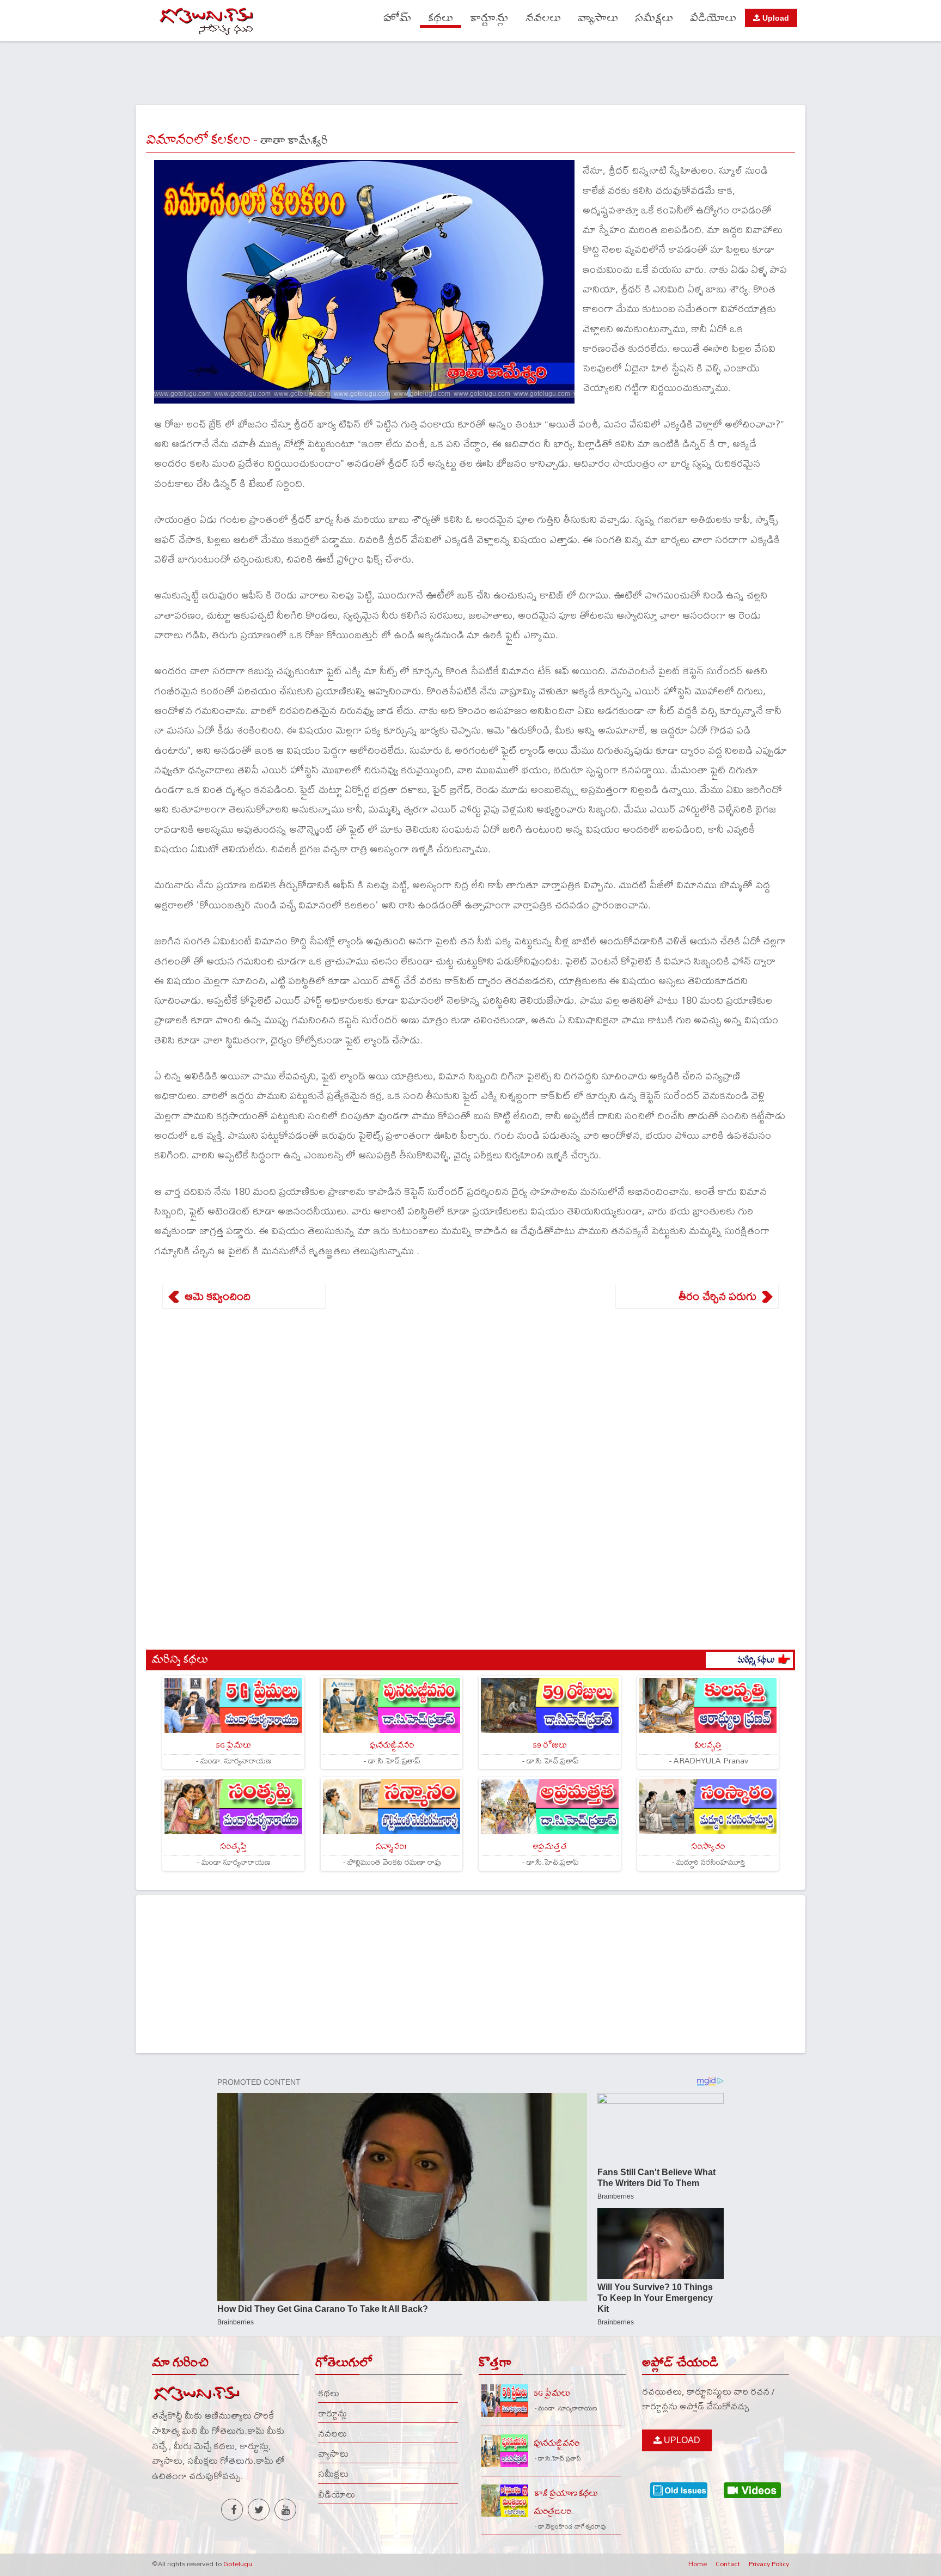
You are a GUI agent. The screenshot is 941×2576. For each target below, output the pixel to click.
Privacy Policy (769, 2563)
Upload (775, 18)
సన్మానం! (391, 1846)
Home (698, 2563)
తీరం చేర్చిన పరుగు (717, 1296)
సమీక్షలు (654, 18)
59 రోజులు (549, 1745)
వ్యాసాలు (598, 18)
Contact (728, 2563)
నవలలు (543, 18)
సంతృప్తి (233, 1846)
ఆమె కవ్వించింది (218, 1296)
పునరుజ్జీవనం (392, 1745)
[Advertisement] (471, 71)
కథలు (441, 18)
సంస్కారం (708, 1846)
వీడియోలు (713, 18)
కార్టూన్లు (489, 18)
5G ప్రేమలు (233, 1745)
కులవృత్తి (708, 1745)
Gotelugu (238, 2563)
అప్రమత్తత (550, 1846)
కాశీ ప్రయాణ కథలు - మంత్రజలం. (567, 2502)
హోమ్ (397, 18)
